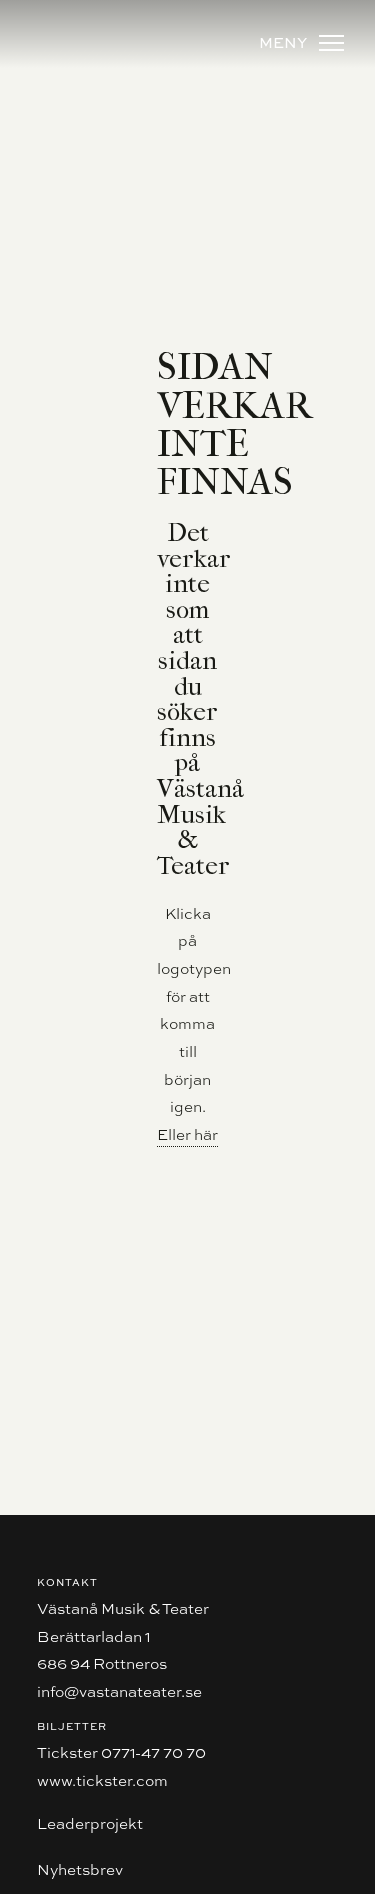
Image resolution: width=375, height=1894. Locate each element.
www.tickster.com (102, 1780)
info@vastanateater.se (119, 1691)
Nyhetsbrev (80, 1869)
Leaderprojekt (90, 1823)
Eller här (187, 1134)
